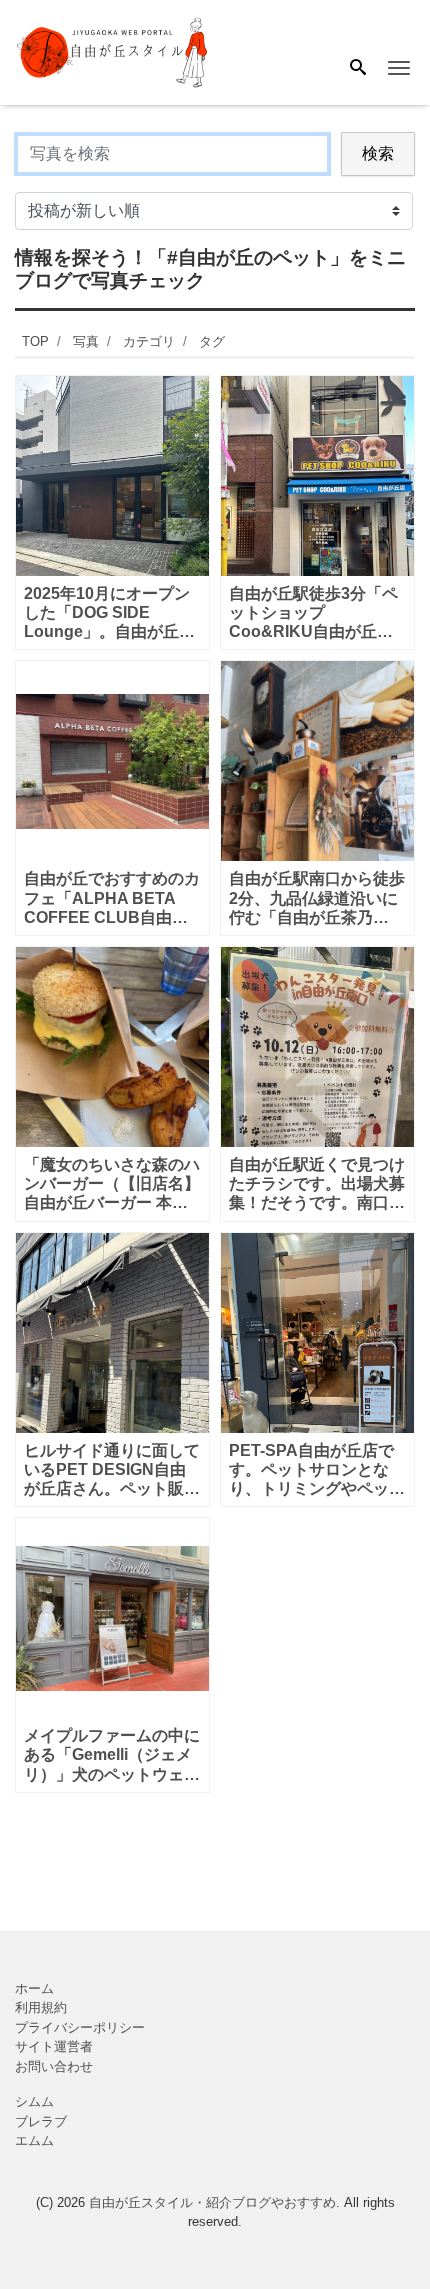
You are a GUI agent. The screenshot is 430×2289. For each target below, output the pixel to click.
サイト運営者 (54, 2046)
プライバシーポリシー (80, 2027)
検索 (378, 153)
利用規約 (41, 2007)
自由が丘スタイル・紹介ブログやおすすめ (212, 2202)
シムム (34, 2101)
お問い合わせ (54, 2066)
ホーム (34, 1988)
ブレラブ (41, 2121)
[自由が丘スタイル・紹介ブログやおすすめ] (113, 51)
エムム (34, 2140)
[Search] (358, 69)
